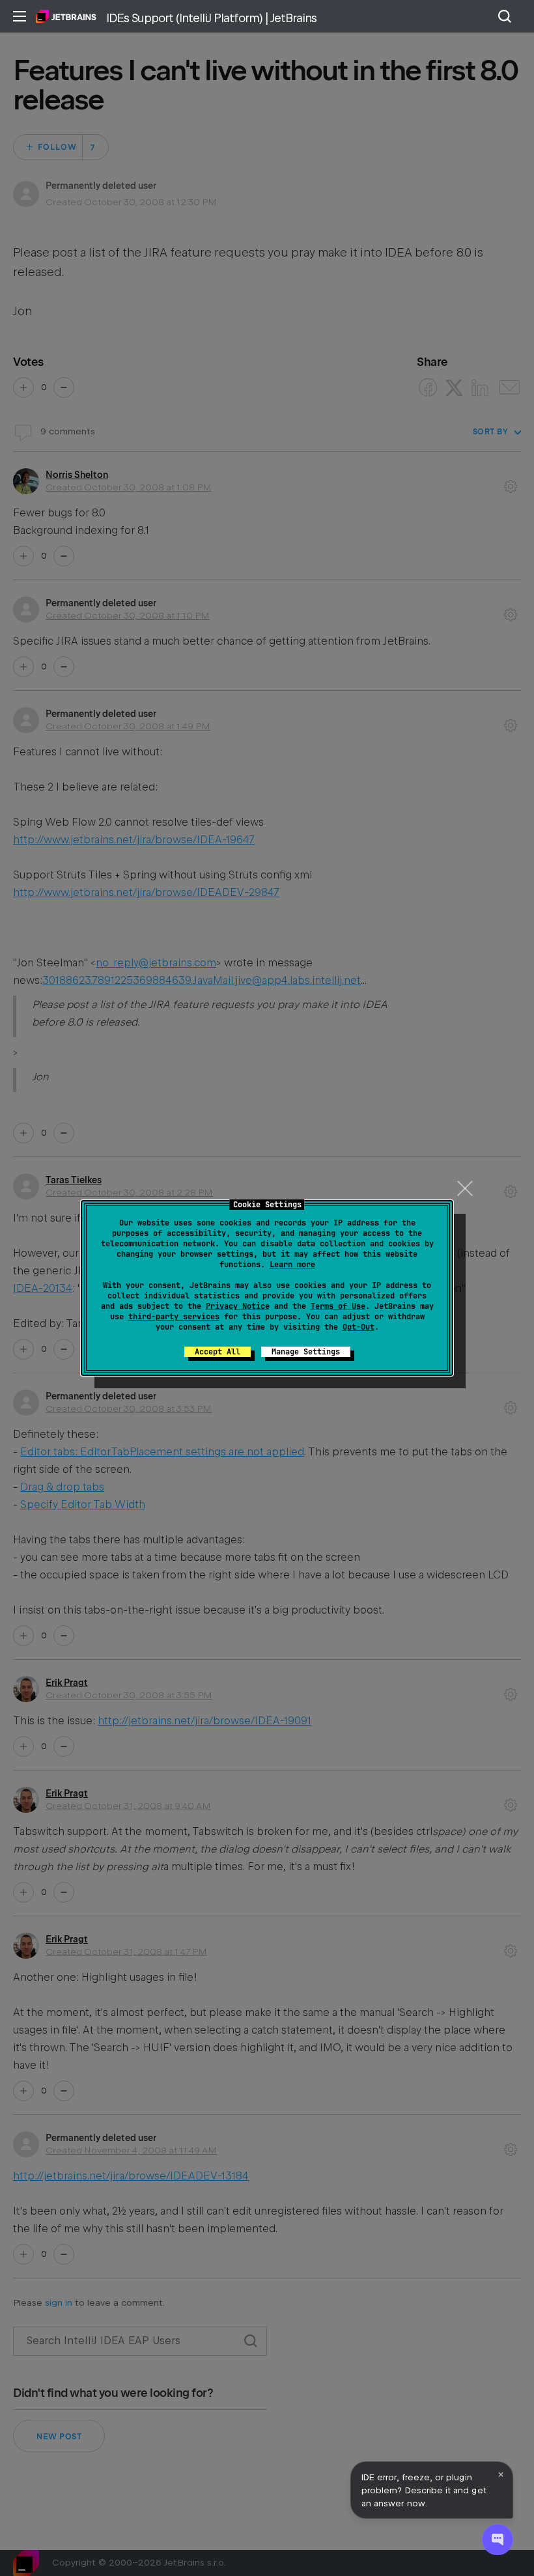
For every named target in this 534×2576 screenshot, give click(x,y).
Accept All (218, 1352)
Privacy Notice (238, 1306)
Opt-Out (358, 1327)
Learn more (292, 1265)
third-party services (174, 1317)
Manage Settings (306, 1352)
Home (66, 16)
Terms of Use (338, 1306)
